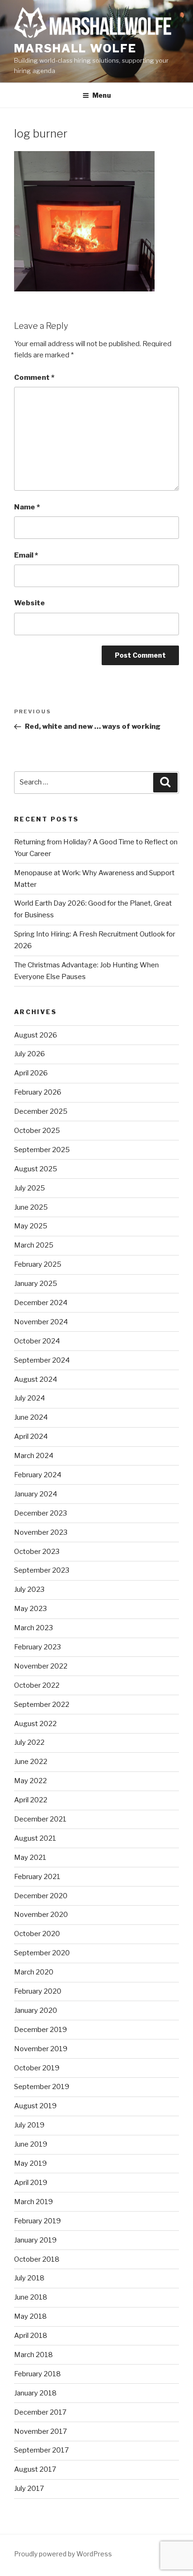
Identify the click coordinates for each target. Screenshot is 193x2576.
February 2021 (37, 1877)
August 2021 (35, 1838)
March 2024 (34, 1456)
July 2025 (30, 1188)
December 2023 (41, 1513)
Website (30, 603)
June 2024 (31, 1417)
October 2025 (37, 1131)
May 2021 (30, 1858)
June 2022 (31, 1762)
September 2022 (42, 1705)
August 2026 (36, 1035)
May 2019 (30, 2163)
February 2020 (38, 1991)
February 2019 (37, 2221)
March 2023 (33, 1628)
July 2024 (30, 1398)
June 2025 (31, 1207)
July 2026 (30, 1054)
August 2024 (36, 1379)
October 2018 (37, 2259)
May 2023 (30, 1609)
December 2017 (40, 2412)
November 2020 (41, 1915)
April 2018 (31, 2336)
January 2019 (35, 2240)
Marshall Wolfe (75, 48)
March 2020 (34, 1972)
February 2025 (38, 1264)
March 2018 (33, 2355)
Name (27, 507)
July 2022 (29, 1742)
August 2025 (36, 1169)
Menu (102, 95)
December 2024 (41, 1303)
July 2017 (29, 2489)
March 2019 (33, 2202)
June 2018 (31, 2297)
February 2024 (38, 1475)
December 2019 (41, 2030)
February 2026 (38, 1092)
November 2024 (41, 1322)
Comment (34, 377)
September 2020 (42, 1953)
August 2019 (35, 2106)
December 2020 (41, 1896)
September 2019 (42, 2087)
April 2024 (31, 1437)
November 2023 (41, 1532)
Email (26, 555)
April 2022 (31, 1800)
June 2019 (31, 2144)
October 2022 (37, 1685)
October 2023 (37, 1552)
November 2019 (41, 2049)
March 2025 (34, 1245)
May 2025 (31, 1226)
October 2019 (37, 2068)
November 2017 (41, 2431)
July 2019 (29, 2125)
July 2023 (29, 1589)
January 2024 (36, 1494)
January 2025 (36, 1284)
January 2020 (36, 2010)
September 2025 (42, 1150)
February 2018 (37, 2374)
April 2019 (31, 2183)
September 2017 (41, 2450)
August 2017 (35, 2469)
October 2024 (37, 1341)
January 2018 (35, 2393)
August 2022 (35, 1724)
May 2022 (30, 1781)
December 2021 (40, 1819)
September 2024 (42, 1360)
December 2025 (41, 1111)
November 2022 (41, 1666)
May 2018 (30, 2316)
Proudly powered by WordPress (63, 2554)
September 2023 (42, 1570)
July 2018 (29, 2278)
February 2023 (37, 1647)
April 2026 (31, 1073)
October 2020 (37, 1934)
